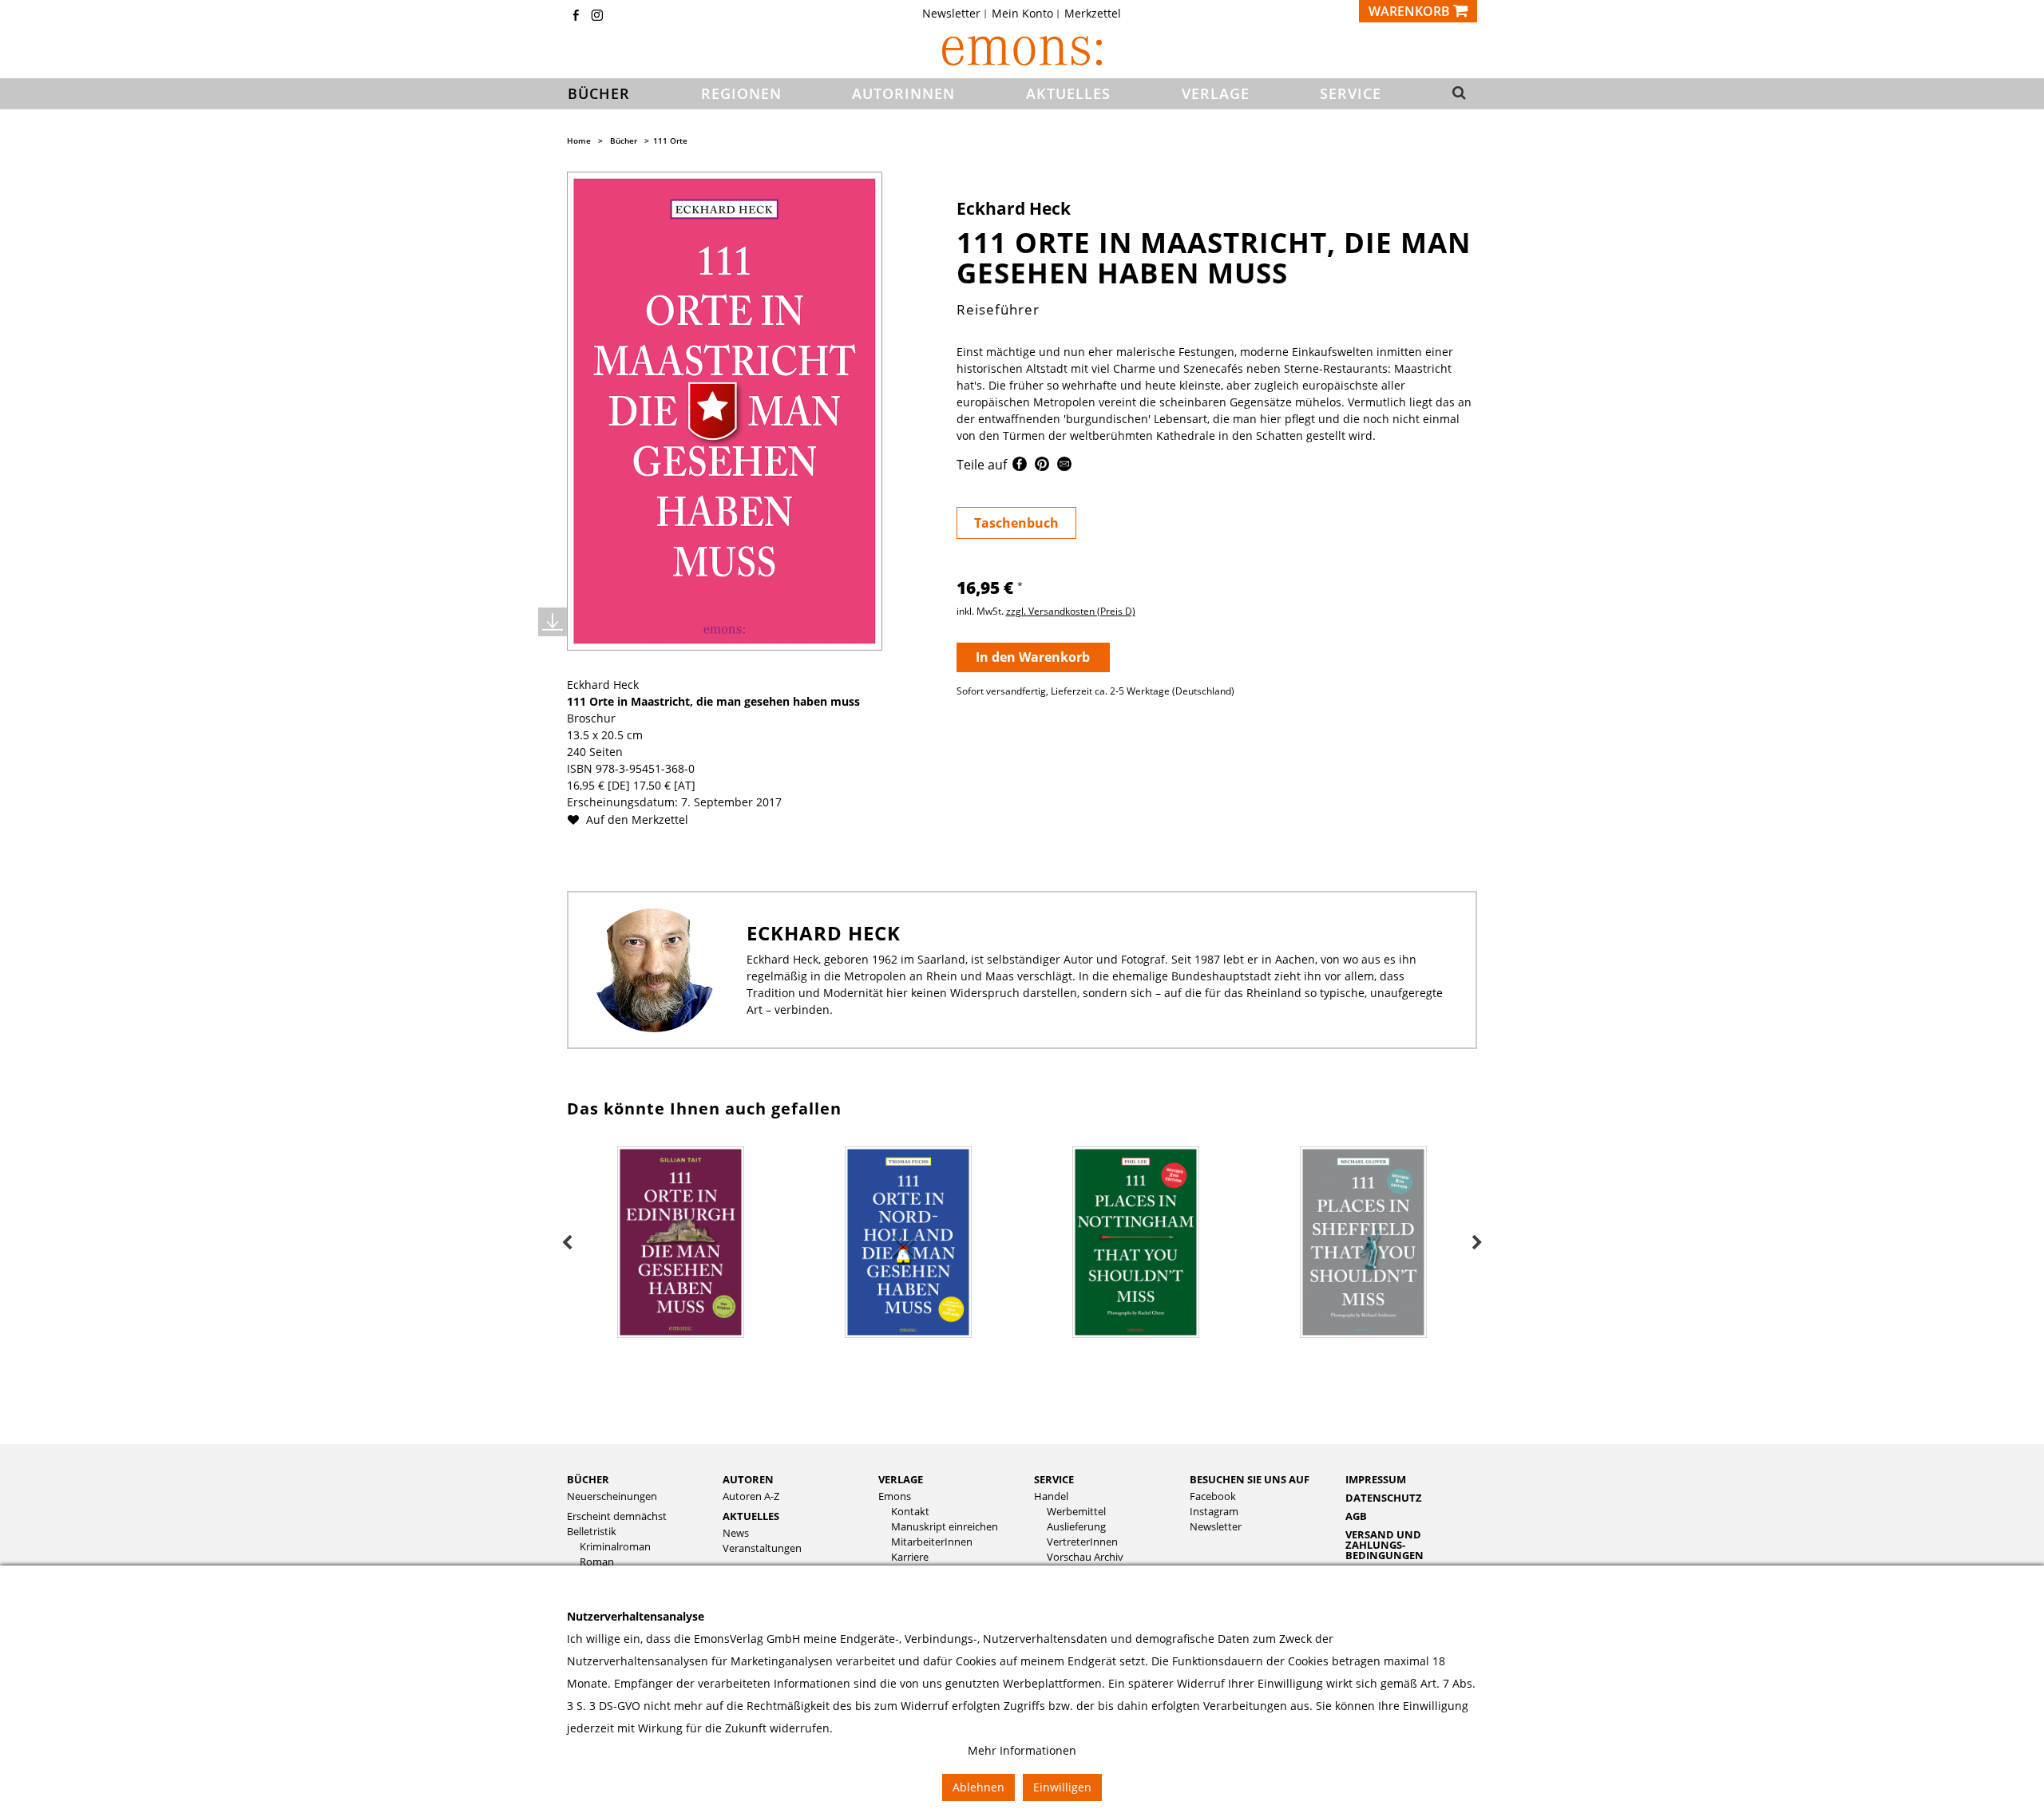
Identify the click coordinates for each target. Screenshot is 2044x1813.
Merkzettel (1093, 14)
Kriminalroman (615, 1547)
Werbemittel (1076, 1512)
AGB (1356, 1516)
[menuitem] (956, 14)
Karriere (910, 1557)
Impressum (1376, 1479)
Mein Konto (1022, 14)
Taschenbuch (1016, 523)
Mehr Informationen (1022, 1750)
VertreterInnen (1082, 1542)
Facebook (1213, 1496)
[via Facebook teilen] (1020, 467)
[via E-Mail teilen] (1064, 467)
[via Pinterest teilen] (1042, 467)
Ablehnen (978, 1787)
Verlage (901, 1479)
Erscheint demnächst (617, 1516)
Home (579, 141)
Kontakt (910, 1512)
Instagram (1214, 1512)
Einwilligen (1062, 1787)
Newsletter (951, 14)
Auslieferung (1076, 1527)
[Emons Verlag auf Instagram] (597, 16)
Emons (895, 1496)
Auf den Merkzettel (636, 819)
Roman (597, 1562)
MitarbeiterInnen (932, 1542)
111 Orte (670, 141)
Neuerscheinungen (612, 1496)
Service (1054, 1479)
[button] (1454, 94)
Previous (567, 1243)
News (736, 1533)
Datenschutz (1384, 1498)
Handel (1051, 1496)
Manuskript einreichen (945, 1527)
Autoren (748, 1479)
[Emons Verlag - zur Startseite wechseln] (1022, 51)
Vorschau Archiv (1085, 1557)
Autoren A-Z (751, 1496)
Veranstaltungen (762, 1548)
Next (1477, 1243)
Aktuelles (751, 1516)
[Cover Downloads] (553, 622)
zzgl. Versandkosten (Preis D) (1071, 611)
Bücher (624, 141)
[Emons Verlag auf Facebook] (576, 16)
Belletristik (592, 1532)
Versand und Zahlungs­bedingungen (1384, 1545)
